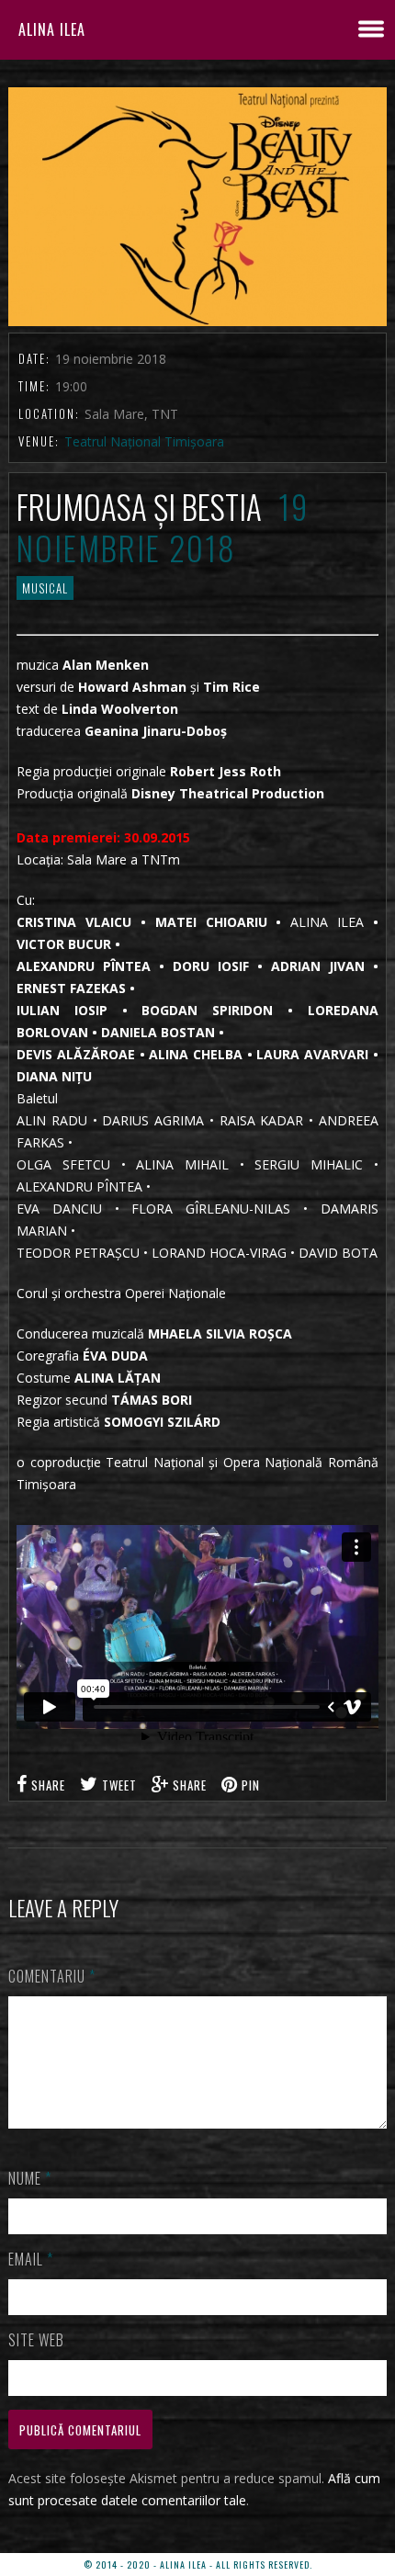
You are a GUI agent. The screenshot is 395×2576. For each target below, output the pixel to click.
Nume (30, 2178)
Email (31, 2259)
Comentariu (52, 1976)
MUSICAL (45, 588)
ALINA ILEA (52, 29)
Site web (36, 2340)
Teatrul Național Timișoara (144, 441)
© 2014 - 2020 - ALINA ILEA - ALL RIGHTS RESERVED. (198, 2565)
